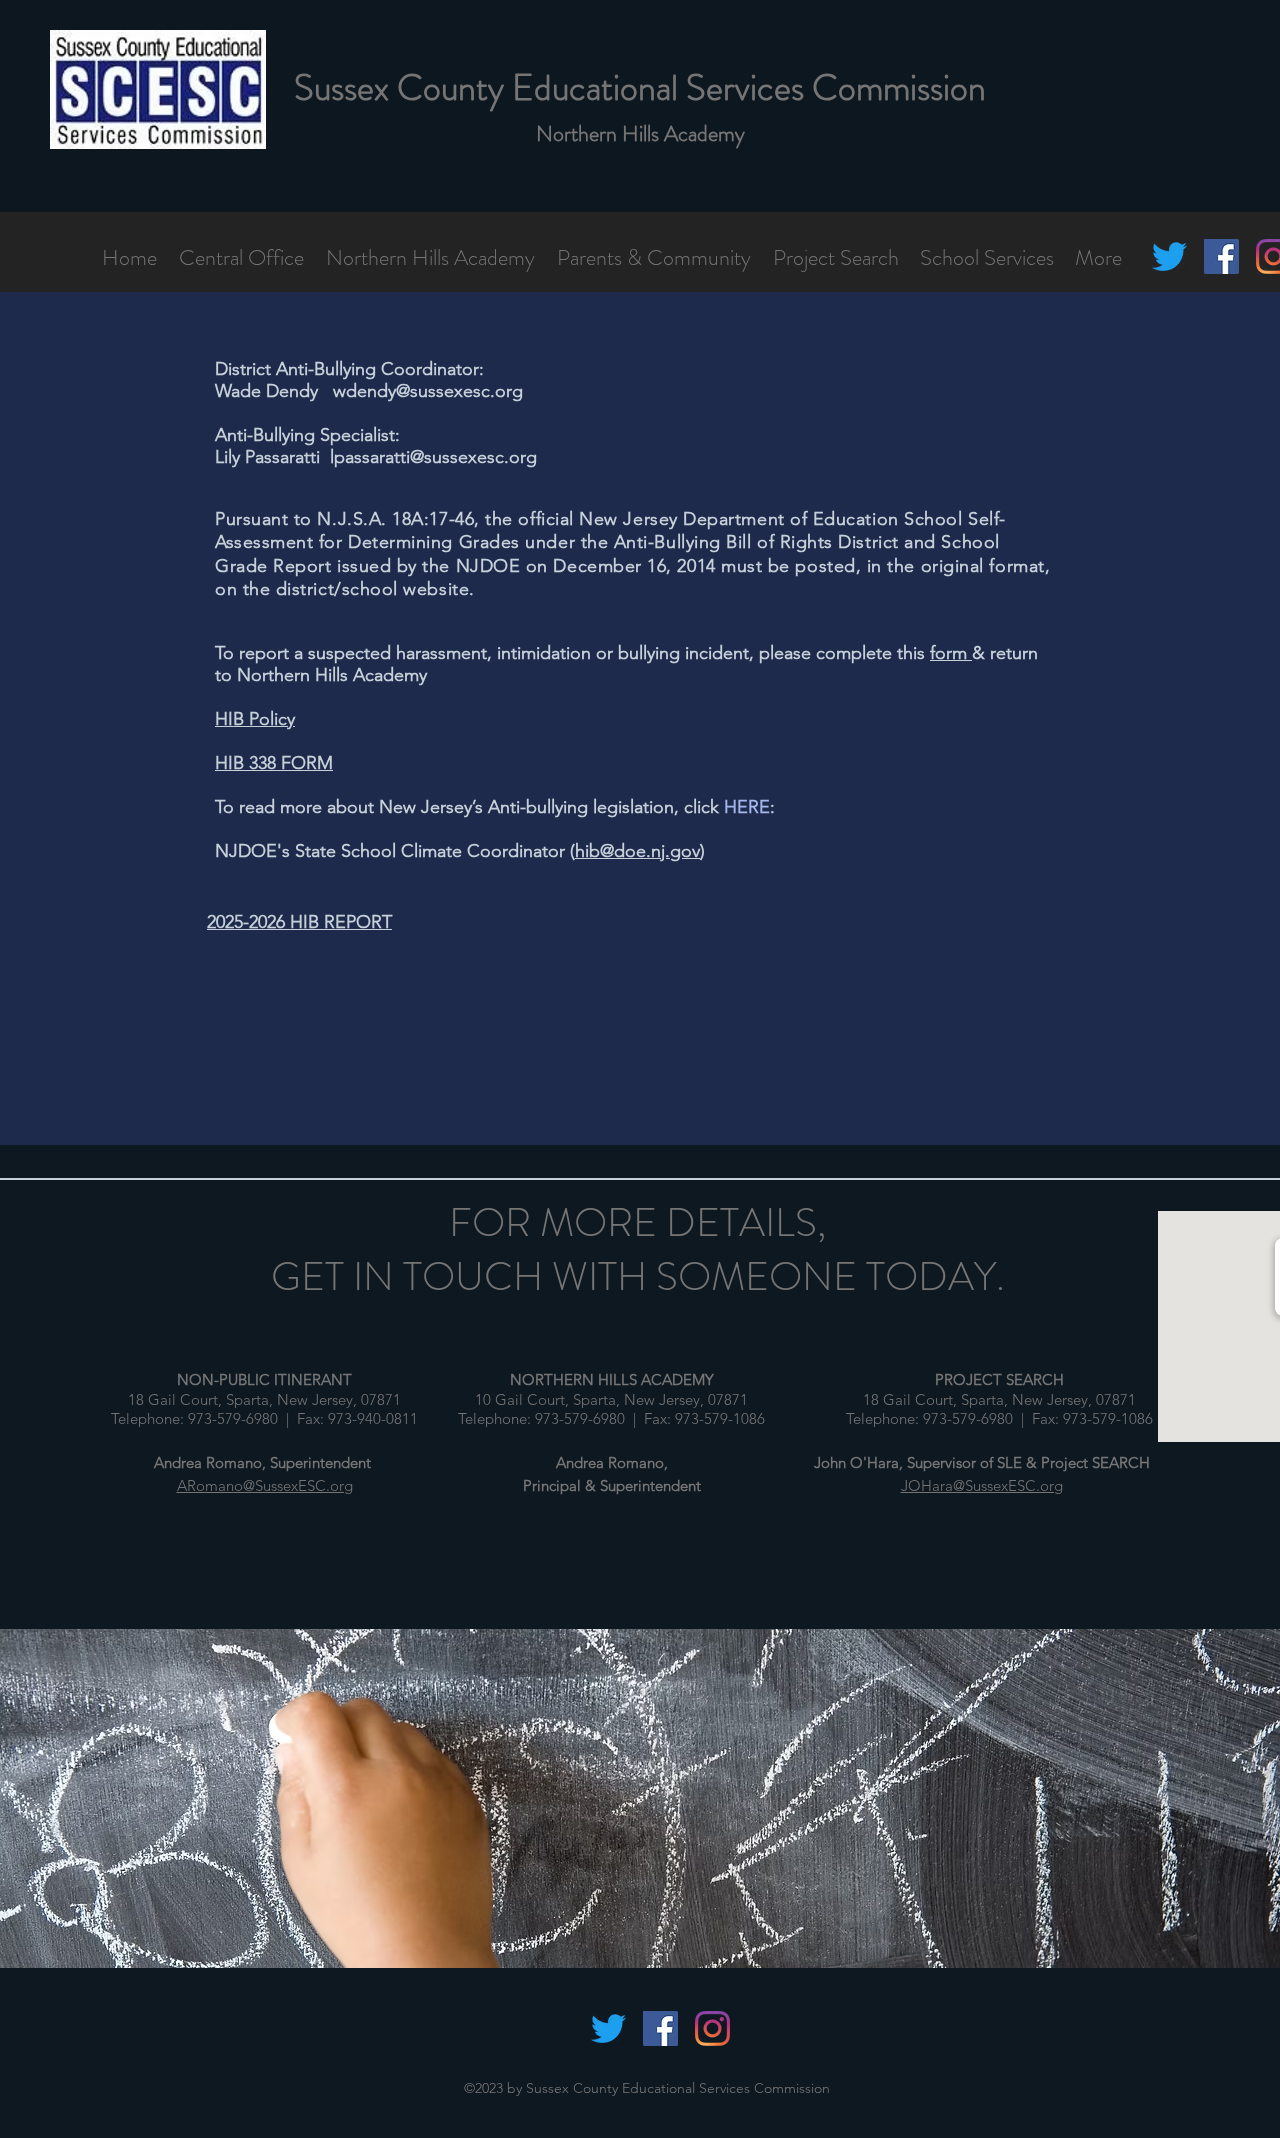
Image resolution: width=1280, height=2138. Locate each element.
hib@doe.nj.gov (637, 851)
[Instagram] (712, 2028)
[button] (242, 257)
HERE (747, 807)
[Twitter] (1169, 256)
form (951, 653)
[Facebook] (1221, 256)
